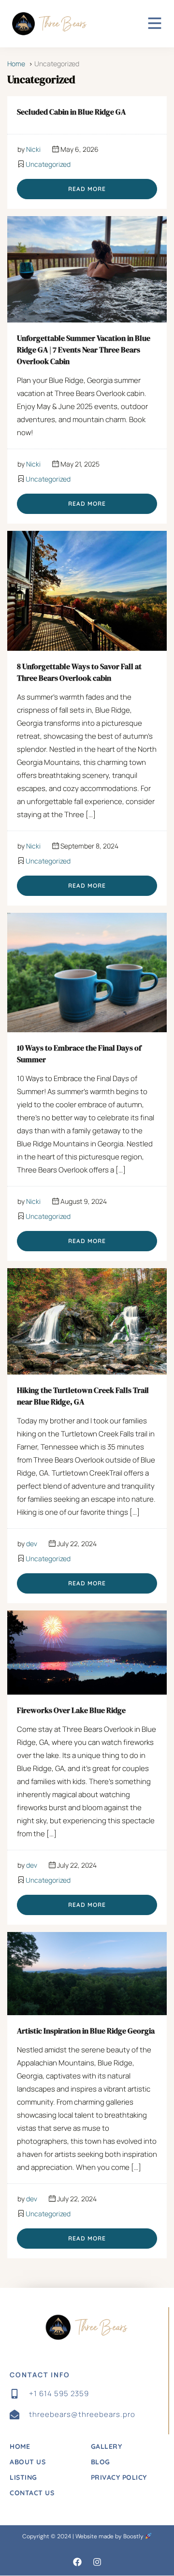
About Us (28, 2462)
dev (32, 1544)
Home (20, 2446)
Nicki (33, 149)
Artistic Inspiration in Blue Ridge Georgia (86, 2031)
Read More (87, 189)
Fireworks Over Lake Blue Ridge (71, 1710)
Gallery (107, 2446)
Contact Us (32, 2493)
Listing (23, 2477)
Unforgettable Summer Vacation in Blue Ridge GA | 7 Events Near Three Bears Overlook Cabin (84, 350)
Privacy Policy (119, 2477)
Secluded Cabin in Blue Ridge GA (71, 112)
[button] (77, 2562)
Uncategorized (48, 164)
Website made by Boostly (110, 2536)
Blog (101, 2462)
